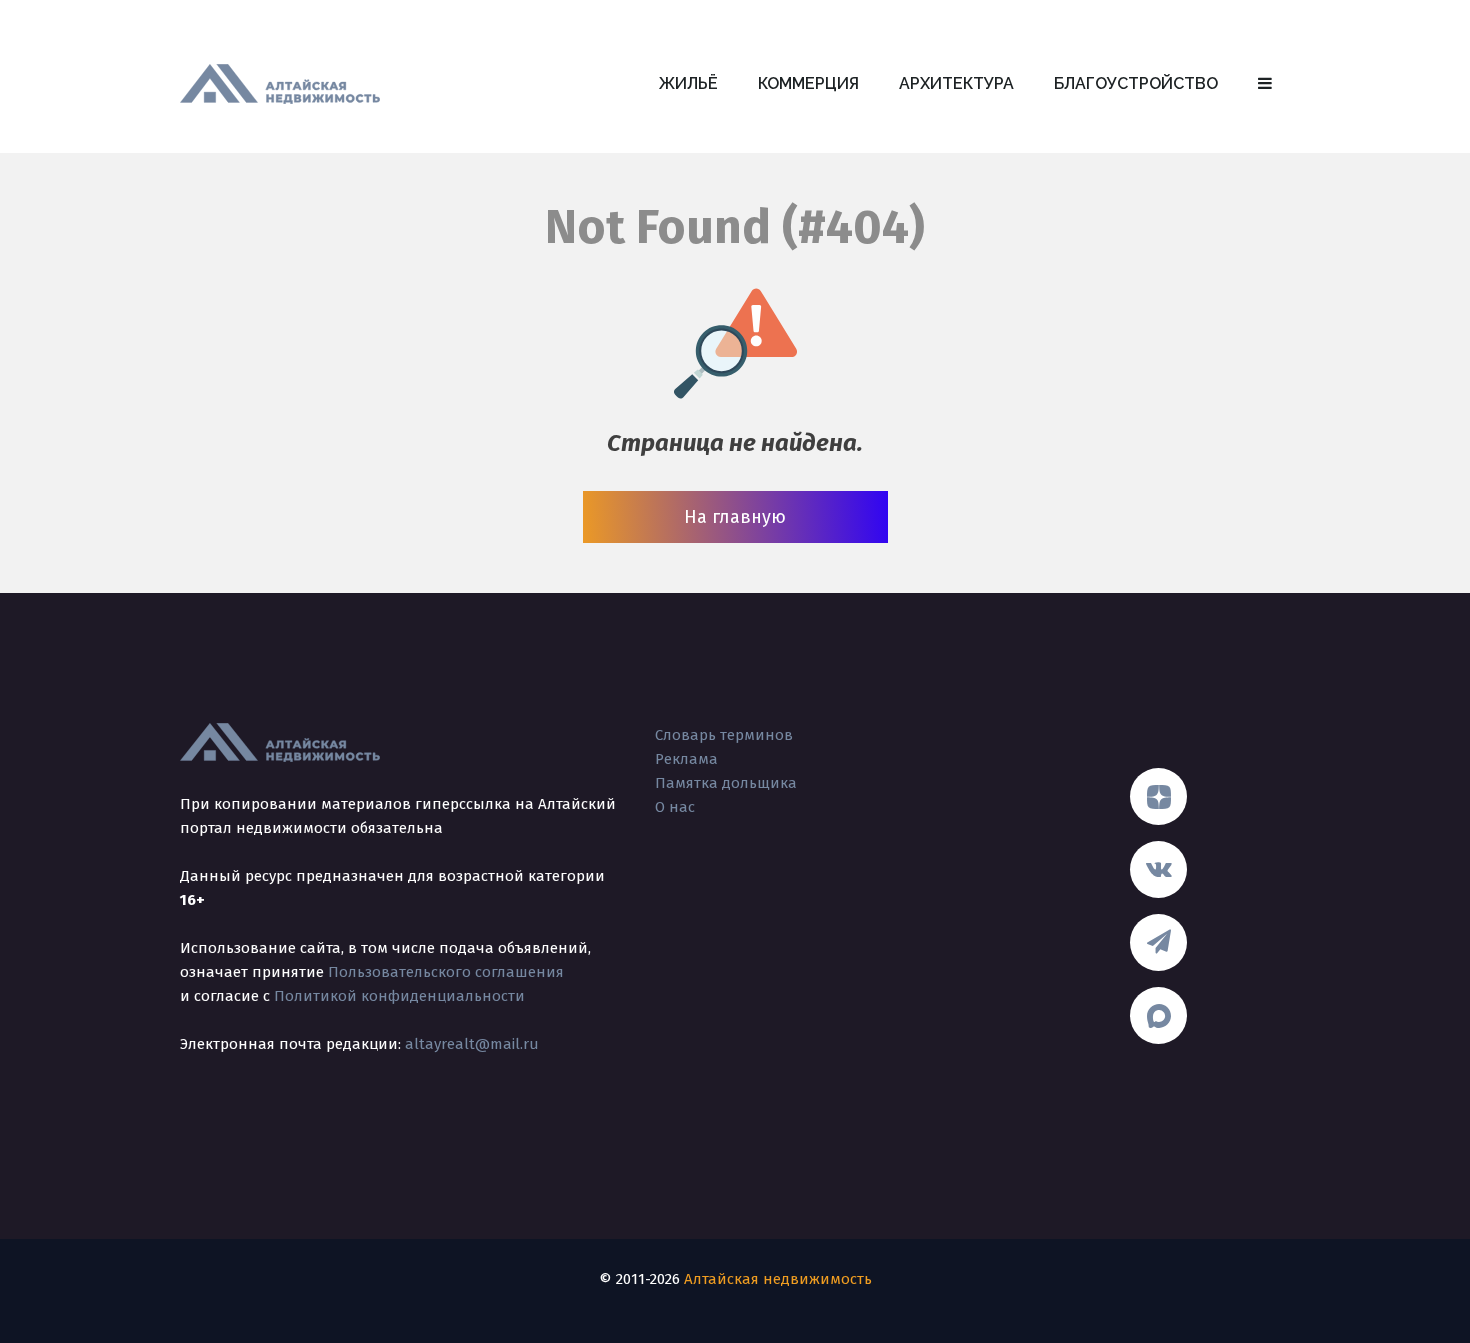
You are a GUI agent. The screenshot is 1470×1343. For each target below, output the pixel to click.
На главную (735, 517)
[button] (1265, 84)
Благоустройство (1136, 83)
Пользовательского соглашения (446, 972)
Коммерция (808, 83)
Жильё (688, 83)
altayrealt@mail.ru (472, 1044)
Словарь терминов (724, 735)
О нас (675, 807)
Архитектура (956, 83)
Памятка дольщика (726, 783)
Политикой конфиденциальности (399, 996)
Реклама (686, 759)
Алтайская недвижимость (778, 1279)
